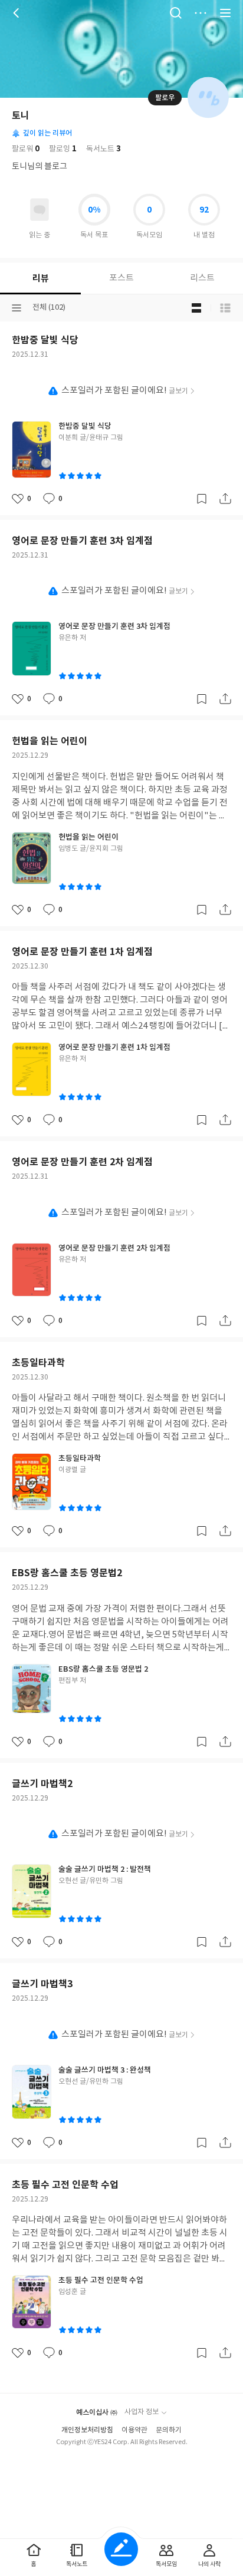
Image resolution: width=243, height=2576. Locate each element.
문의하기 (169, 2430)
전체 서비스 (225, 13)
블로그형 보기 (196, 308)
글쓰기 (121, 2549)
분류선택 (17, 308)
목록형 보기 (225, 308)
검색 (176, 13)
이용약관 (134, 2430)
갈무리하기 (202, 499)
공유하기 (225, 499)
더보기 (201, 13)
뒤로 (18, 13)
